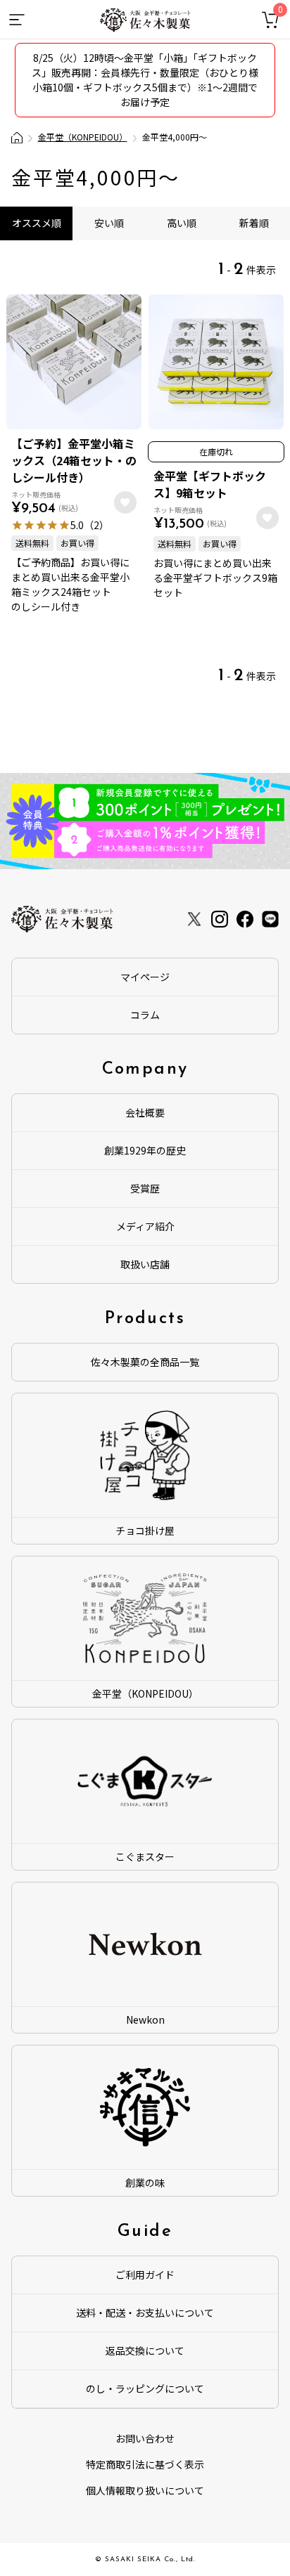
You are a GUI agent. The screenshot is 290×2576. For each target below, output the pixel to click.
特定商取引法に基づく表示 (145, 2464)
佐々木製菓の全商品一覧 (145, 1362)
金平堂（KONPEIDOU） (83, 137)
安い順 (109, 223)
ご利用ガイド (145, 2275)
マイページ (145, 977)
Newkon (145, 2019)
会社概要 (145, 1112)
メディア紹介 (145, 1226)
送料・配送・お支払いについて (145, 2312)
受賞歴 (145, 1188)
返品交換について (145, 2350)
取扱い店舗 (145, 1264)
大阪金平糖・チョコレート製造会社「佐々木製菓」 (17, 138)
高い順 (182, 223)
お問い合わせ (145, 2438)
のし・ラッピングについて (145, 2388)
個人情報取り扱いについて (145, 2490)
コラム (145, 1015)
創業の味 (145, 2183)
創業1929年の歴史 (145, 1150)
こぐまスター (145, 1856)
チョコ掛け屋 (145, 1530)
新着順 (254, 223)
